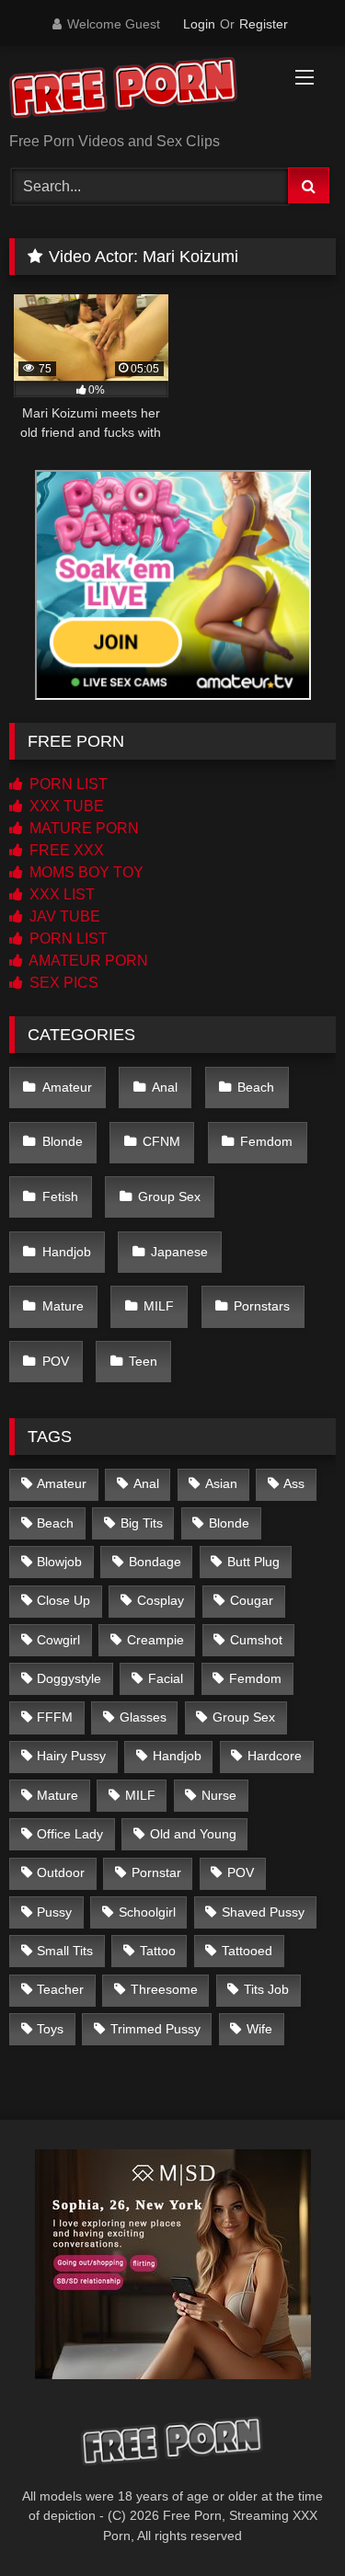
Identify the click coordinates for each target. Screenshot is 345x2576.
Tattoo (158, 1951)
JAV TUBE (63, 916)
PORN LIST (67, 784)
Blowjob (59, 1562)
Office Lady (70, 1834)
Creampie (155, 1640)
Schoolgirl (147, 1912)
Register (264, 24)
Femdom (266, 1141)
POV (56, 1361)
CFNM (161, 1141)
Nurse (219, 1795)
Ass (294, 1483)
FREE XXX (65, 850)
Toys (50, 2029)
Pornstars (262, 1306)
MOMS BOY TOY (85, 872)
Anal (165, 1087)
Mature (63, 1306)
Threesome (164, 1989)
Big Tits (142, 1523)
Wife (259, 2029)
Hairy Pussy (71, 1756)
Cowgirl (58, 1640)
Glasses (143, 1717)
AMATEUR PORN (87, 961)
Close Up (63, 1600)
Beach (256, 1087)
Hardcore (275, 1756)
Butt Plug (253, 1562)
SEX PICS (62, 983)
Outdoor (61, 1872)
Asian (221, 1483)
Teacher (60, 1989)
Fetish (60, 1196)
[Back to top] (288, 2521)
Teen (143, 1361)
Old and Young (193, 1834)
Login (199, 24)
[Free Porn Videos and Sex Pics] (142, 91)
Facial (166, 1678)
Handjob (67, 1252)
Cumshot (256, 1640)
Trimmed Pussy (155, 2029)
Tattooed (247, 1951)
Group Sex (169, 1196)
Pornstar (156, 1872)
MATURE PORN (82, 828)
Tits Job (266, 1989)
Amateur (67, 1087)
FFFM (55, 1717)
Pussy (54, 1912)
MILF (159, 1306)
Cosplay (161, 1600)
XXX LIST (60, 894)
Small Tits (65, 1951)
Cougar (252, 1600)
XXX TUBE (65, 806)
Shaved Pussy (263, 1912)
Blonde (63, 1141)
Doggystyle (69, 1678)
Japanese (179, 1252)
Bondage (155, 1562)
